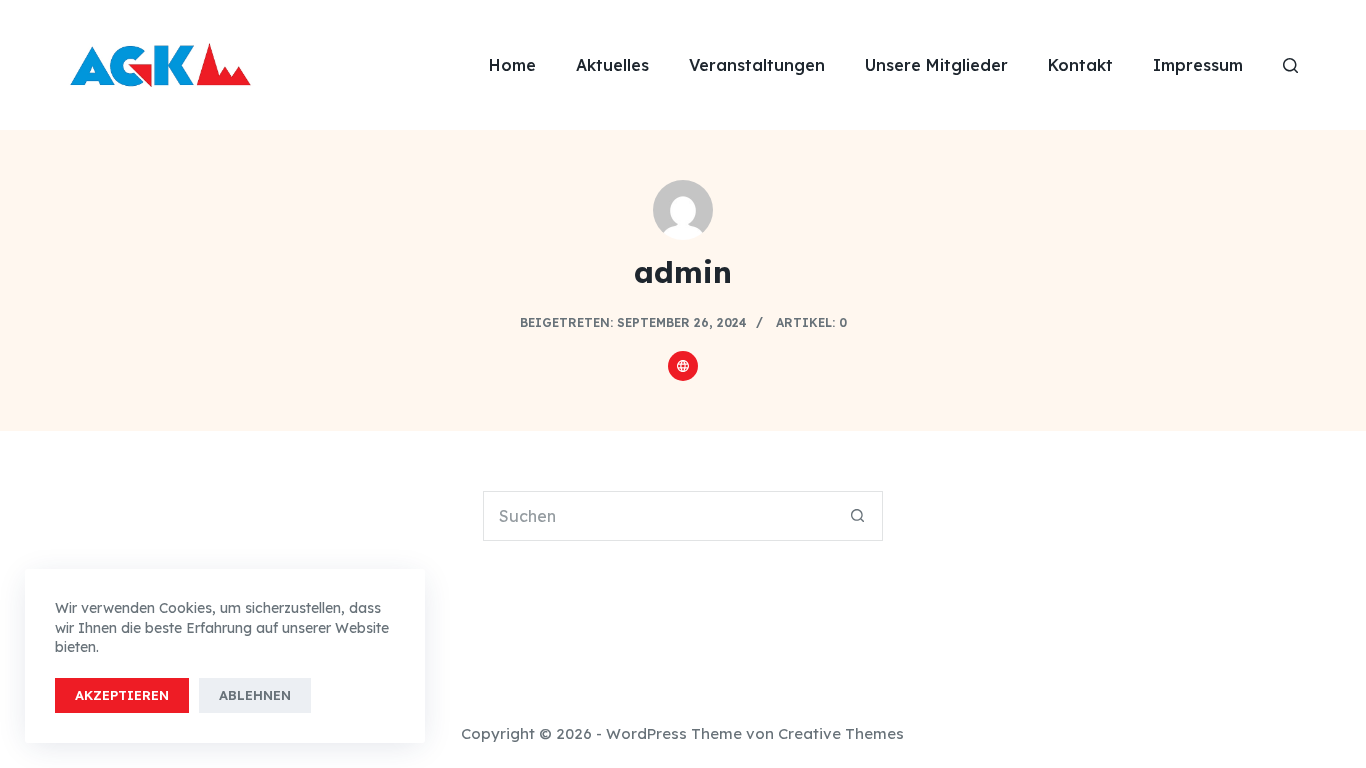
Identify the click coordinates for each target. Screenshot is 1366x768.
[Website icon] (683, 366)
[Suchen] (1290, 65)
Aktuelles (612, 65)
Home (512, 65)
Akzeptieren (122, 695)
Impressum (1198, 65)
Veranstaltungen (757, 65)
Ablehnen (255, 695)
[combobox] (659, 516)
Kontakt (1080, 65)
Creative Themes (841, 733)
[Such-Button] (858, 516)
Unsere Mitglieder (936, 65)
